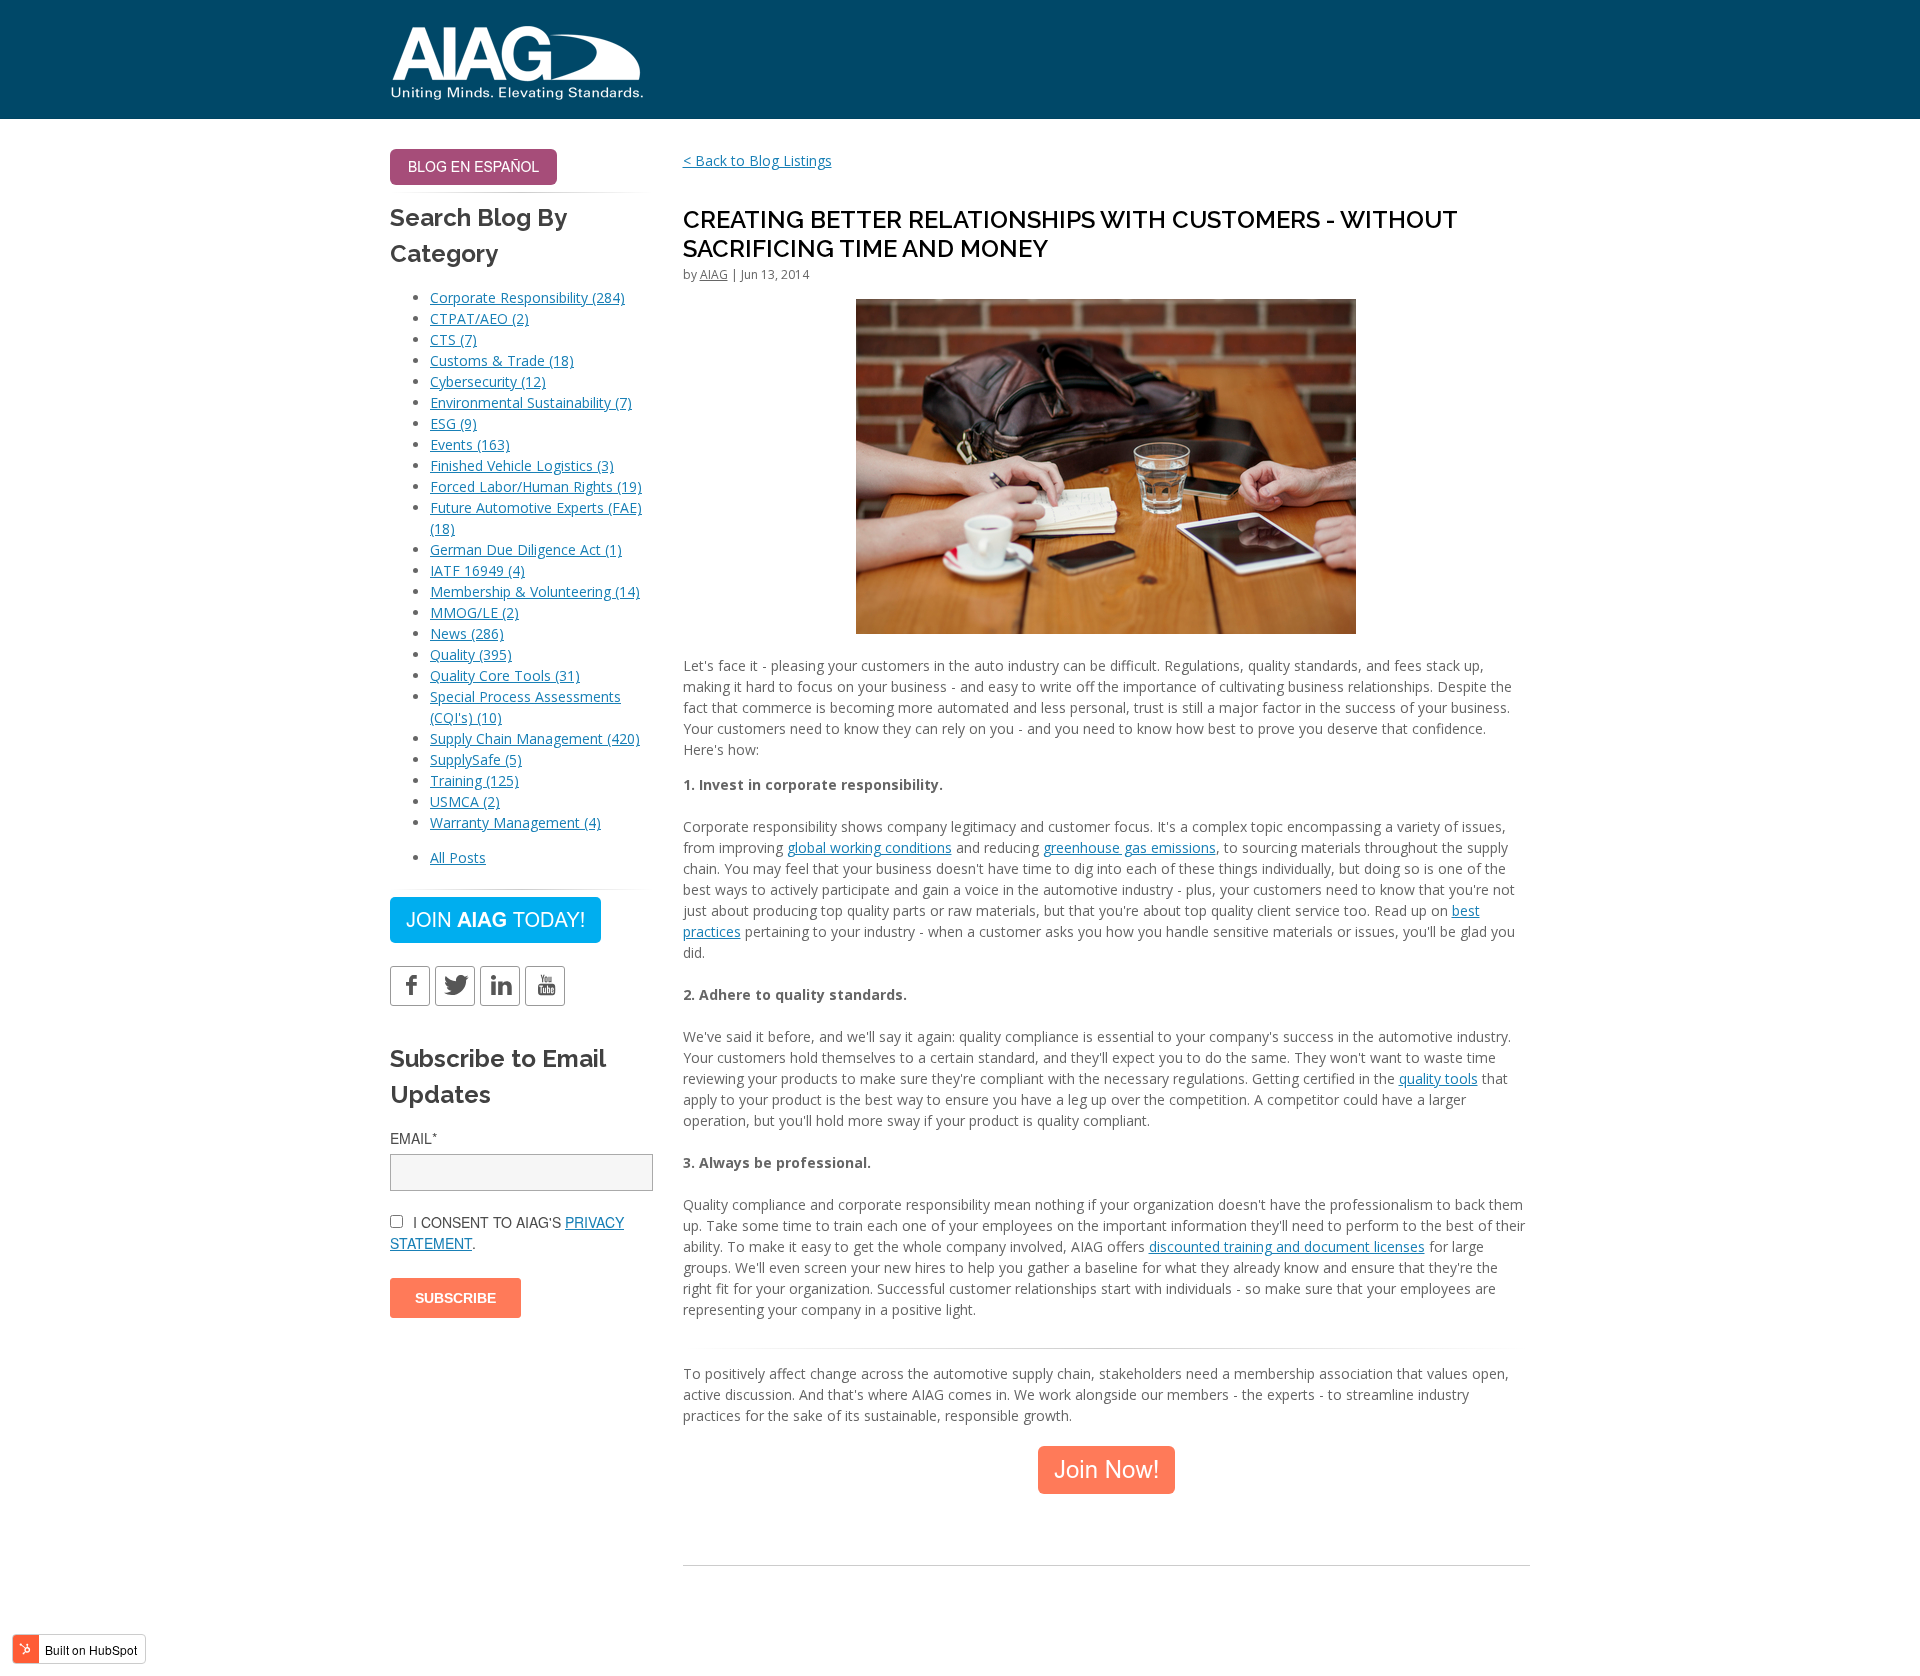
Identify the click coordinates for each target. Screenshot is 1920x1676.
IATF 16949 (477, 570)
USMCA (465, 801)
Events (470, 444)
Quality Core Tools (505, 675)
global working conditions (869, 847)
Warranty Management (515, 822)
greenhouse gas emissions (1129, 847)
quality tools (1438, 1078)
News (467, 633)
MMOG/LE (474, 612)
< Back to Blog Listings (757, 160)
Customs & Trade (502, 360)
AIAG (714, 274)
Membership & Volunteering (535, 591)
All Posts (458, 857)
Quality (471, 654)
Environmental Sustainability (531, 402)
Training (474, 780)
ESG (453, 423)
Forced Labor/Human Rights (536, 486)
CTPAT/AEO (479, 318)
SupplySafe (476, 759)
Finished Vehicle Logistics (522, 465)
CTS (453, 339)
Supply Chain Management (535, 738)
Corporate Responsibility (527, 297)
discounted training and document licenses (1287, 1246)
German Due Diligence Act (526, 549)
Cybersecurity (488, 381)
